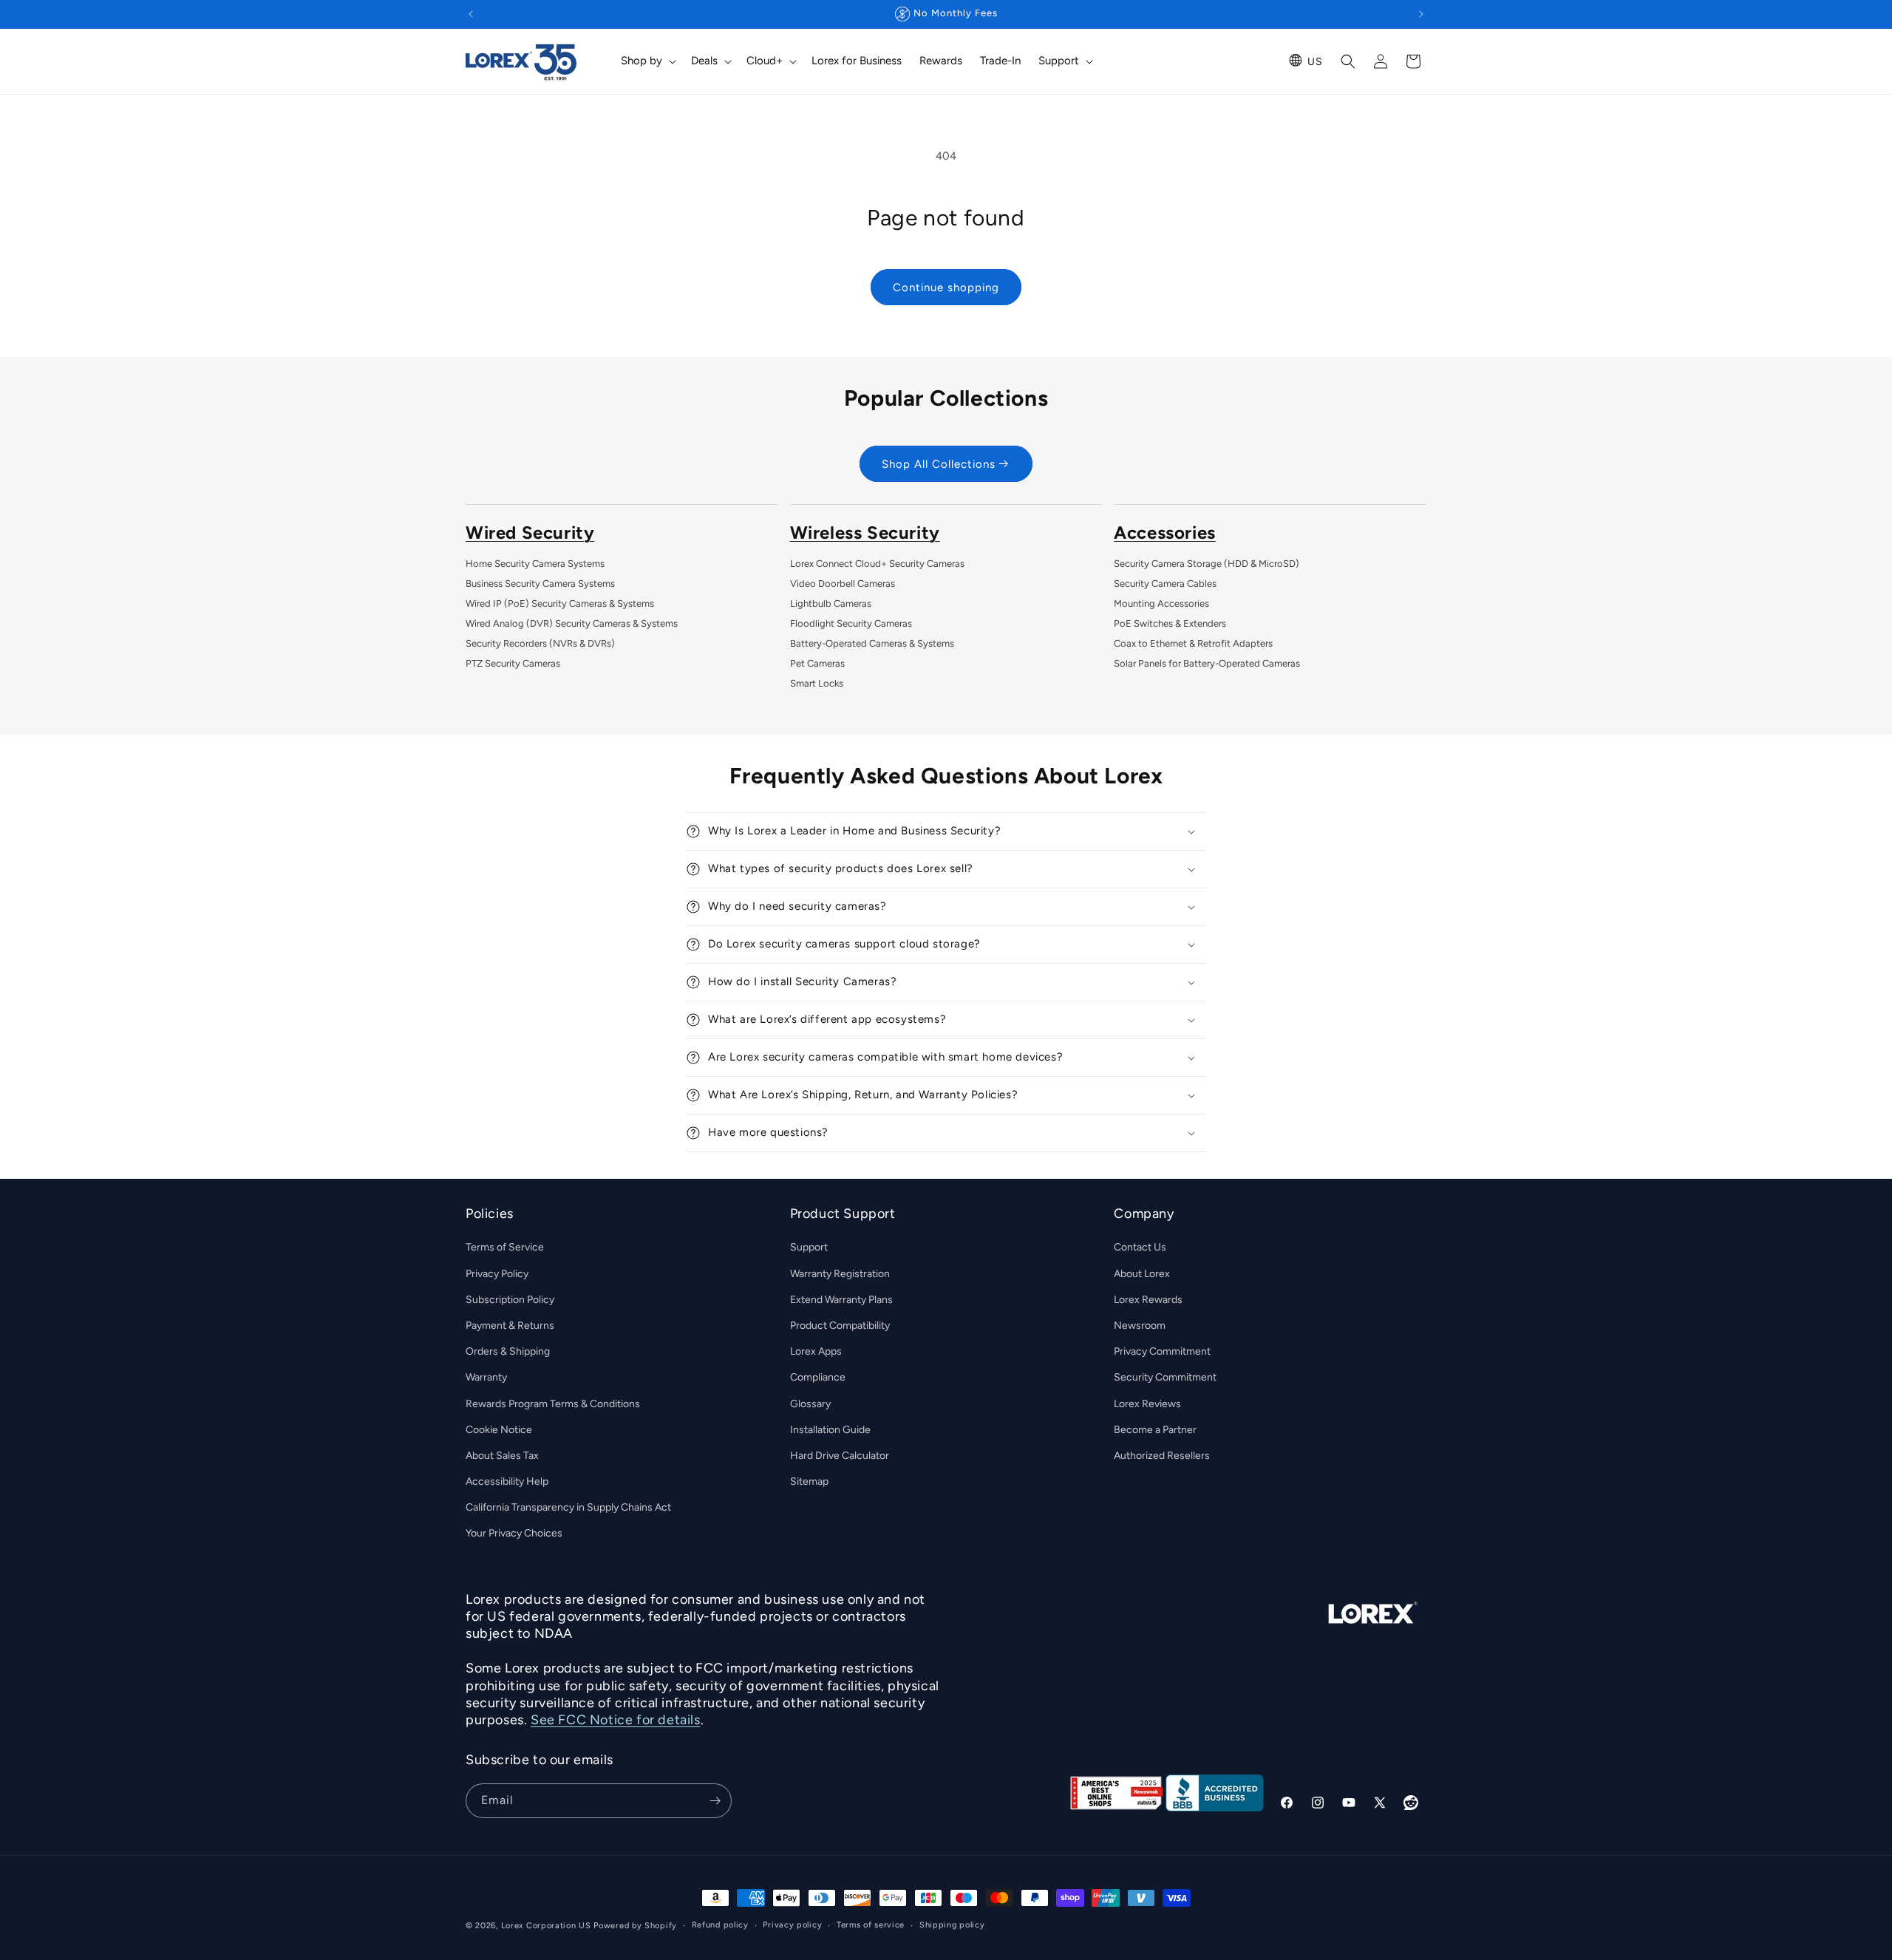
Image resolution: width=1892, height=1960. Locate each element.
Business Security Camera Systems (540, 583)
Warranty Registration (840, 1274)
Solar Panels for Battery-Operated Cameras (1207, 663)
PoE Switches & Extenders (1170, 623)
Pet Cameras (817, 663)
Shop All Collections (939, 464)
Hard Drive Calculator (840, 1456)
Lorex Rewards (1148, 1300)
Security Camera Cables (1165, 583)
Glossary (810, 1404)
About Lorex (1142, 1274)
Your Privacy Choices (514, 1534)
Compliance (818, 1377)
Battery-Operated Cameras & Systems (872, 643)
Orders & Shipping (508, 1351)
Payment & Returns (510, 1326)
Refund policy (720, 1925)
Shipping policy (952, 1925)
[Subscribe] (715, 1801)
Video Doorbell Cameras (843, 583)
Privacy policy (792, 1925)
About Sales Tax (502, 1456)
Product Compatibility (840, 1326)
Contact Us (1140, 1248)
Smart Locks (817, 683)
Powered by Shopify (635, 1926)
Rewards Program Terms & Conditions (553, 1404)
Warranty (486, 1377)
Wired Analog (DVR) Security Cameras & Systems (572, 623)
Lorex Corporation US (546, 1926)
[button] (647, 61)
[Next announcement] (1421, 14)
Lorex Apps (816, 1351)
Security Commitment (1165, 1377)
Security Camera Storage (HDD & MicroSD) (1207, 564)
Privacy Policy (497, 1274)
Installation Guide (830, 1430)
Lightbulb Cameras (831, 603)
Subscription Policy (510, 1300)
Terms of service (871, 1925)
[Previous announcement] (471, 14)
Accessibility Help (507, 1481)
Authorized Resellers (1162, 1456)
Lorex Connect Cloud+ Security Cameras (877, 564)
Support (809, 1248)
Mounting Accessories (1161, 603)
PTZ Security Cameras (513, 663)
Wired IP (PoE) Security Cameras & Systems (560, 603)
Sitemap (809, 1481)
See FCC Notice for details (616, 1721)
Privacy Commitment (1162, 1351)
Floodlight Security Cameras (851, 623)
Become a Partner (1155, 1430)
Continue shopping (946, 287)
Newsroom (1140, 1326)
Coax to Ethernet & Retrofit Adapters (1193, 643)
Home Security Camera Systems (535, 564)
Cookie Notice (499, 1430)
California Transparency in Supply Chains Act (568, 1507)
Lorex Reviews (1147, 1404)
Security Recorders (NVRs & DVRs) (540, 643)
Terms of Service (505, 1248)
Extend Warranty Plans (841, 1300)
